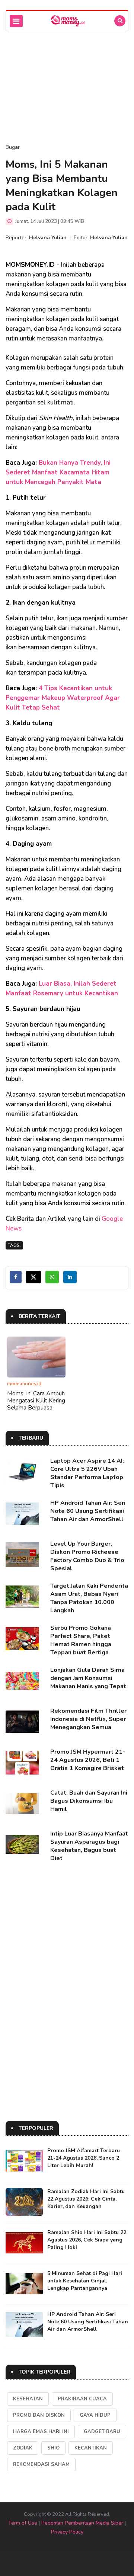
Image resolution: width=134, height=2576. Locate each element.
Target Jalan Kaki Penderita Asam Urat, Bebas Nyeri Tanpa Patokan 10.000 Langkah (89, 1598)
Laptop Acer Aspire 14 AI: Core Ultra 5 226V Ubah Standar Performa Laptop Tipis (87, 1473)
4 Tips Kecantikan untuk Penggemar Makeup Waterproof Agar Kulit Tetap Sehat (63, 698)
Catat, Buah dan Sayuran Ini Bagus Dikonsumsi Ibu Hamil (89, 1801)
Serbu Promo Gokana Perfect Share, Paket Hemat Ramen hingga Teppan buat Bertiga (81, 1640)
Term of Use (23, 2523)
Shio (53, 2448)
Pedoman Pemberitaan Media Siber (82, 2523)
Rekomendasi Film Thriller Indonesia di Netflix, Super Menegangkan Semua (88, 1719)
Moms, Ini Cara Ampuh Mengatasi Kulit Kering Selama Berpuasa (36, 1401)
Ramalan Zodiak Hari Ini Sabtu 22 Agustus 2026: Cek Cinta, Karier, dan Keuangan (86, 2199)
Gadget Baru (102, 2432)
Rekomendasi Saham (41, 2464)
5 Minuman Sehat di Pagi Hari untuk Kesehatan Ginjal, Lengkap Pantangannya (85, 2281)
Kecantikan (91, 2448)
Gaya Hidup (95, 2415)
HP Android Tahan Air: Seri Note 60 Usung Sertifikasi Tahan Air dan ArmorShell (88, 1511)
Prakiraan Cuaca (82, 2399)
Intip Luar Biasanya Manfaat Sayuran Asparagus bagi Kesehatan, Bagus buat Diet (89, 1846)
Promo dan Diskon (39, 2415)
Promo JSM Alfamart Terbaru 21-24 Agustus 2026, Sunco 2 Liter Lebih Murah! (84, 2158)
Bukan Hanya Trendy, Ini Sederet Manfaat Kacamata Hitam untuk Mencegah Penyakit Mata (58, 472)
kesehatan (28, 2399)
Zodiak (23, 2448)
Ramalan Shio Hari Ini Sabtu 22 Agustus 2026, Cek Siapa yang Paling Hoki (87, 2240)
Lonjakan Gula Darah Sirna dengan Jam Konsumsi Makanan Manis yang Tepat (88, 1678)
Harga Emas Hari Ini (41, 2432)
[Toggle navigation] (16, 21)
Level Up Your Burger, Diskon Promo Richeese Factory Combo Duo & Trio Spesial (87, 1556)
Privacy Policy (67, 2532)
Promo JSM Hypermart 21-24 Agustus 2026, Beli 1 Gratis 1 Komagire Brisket (88, 1760)
